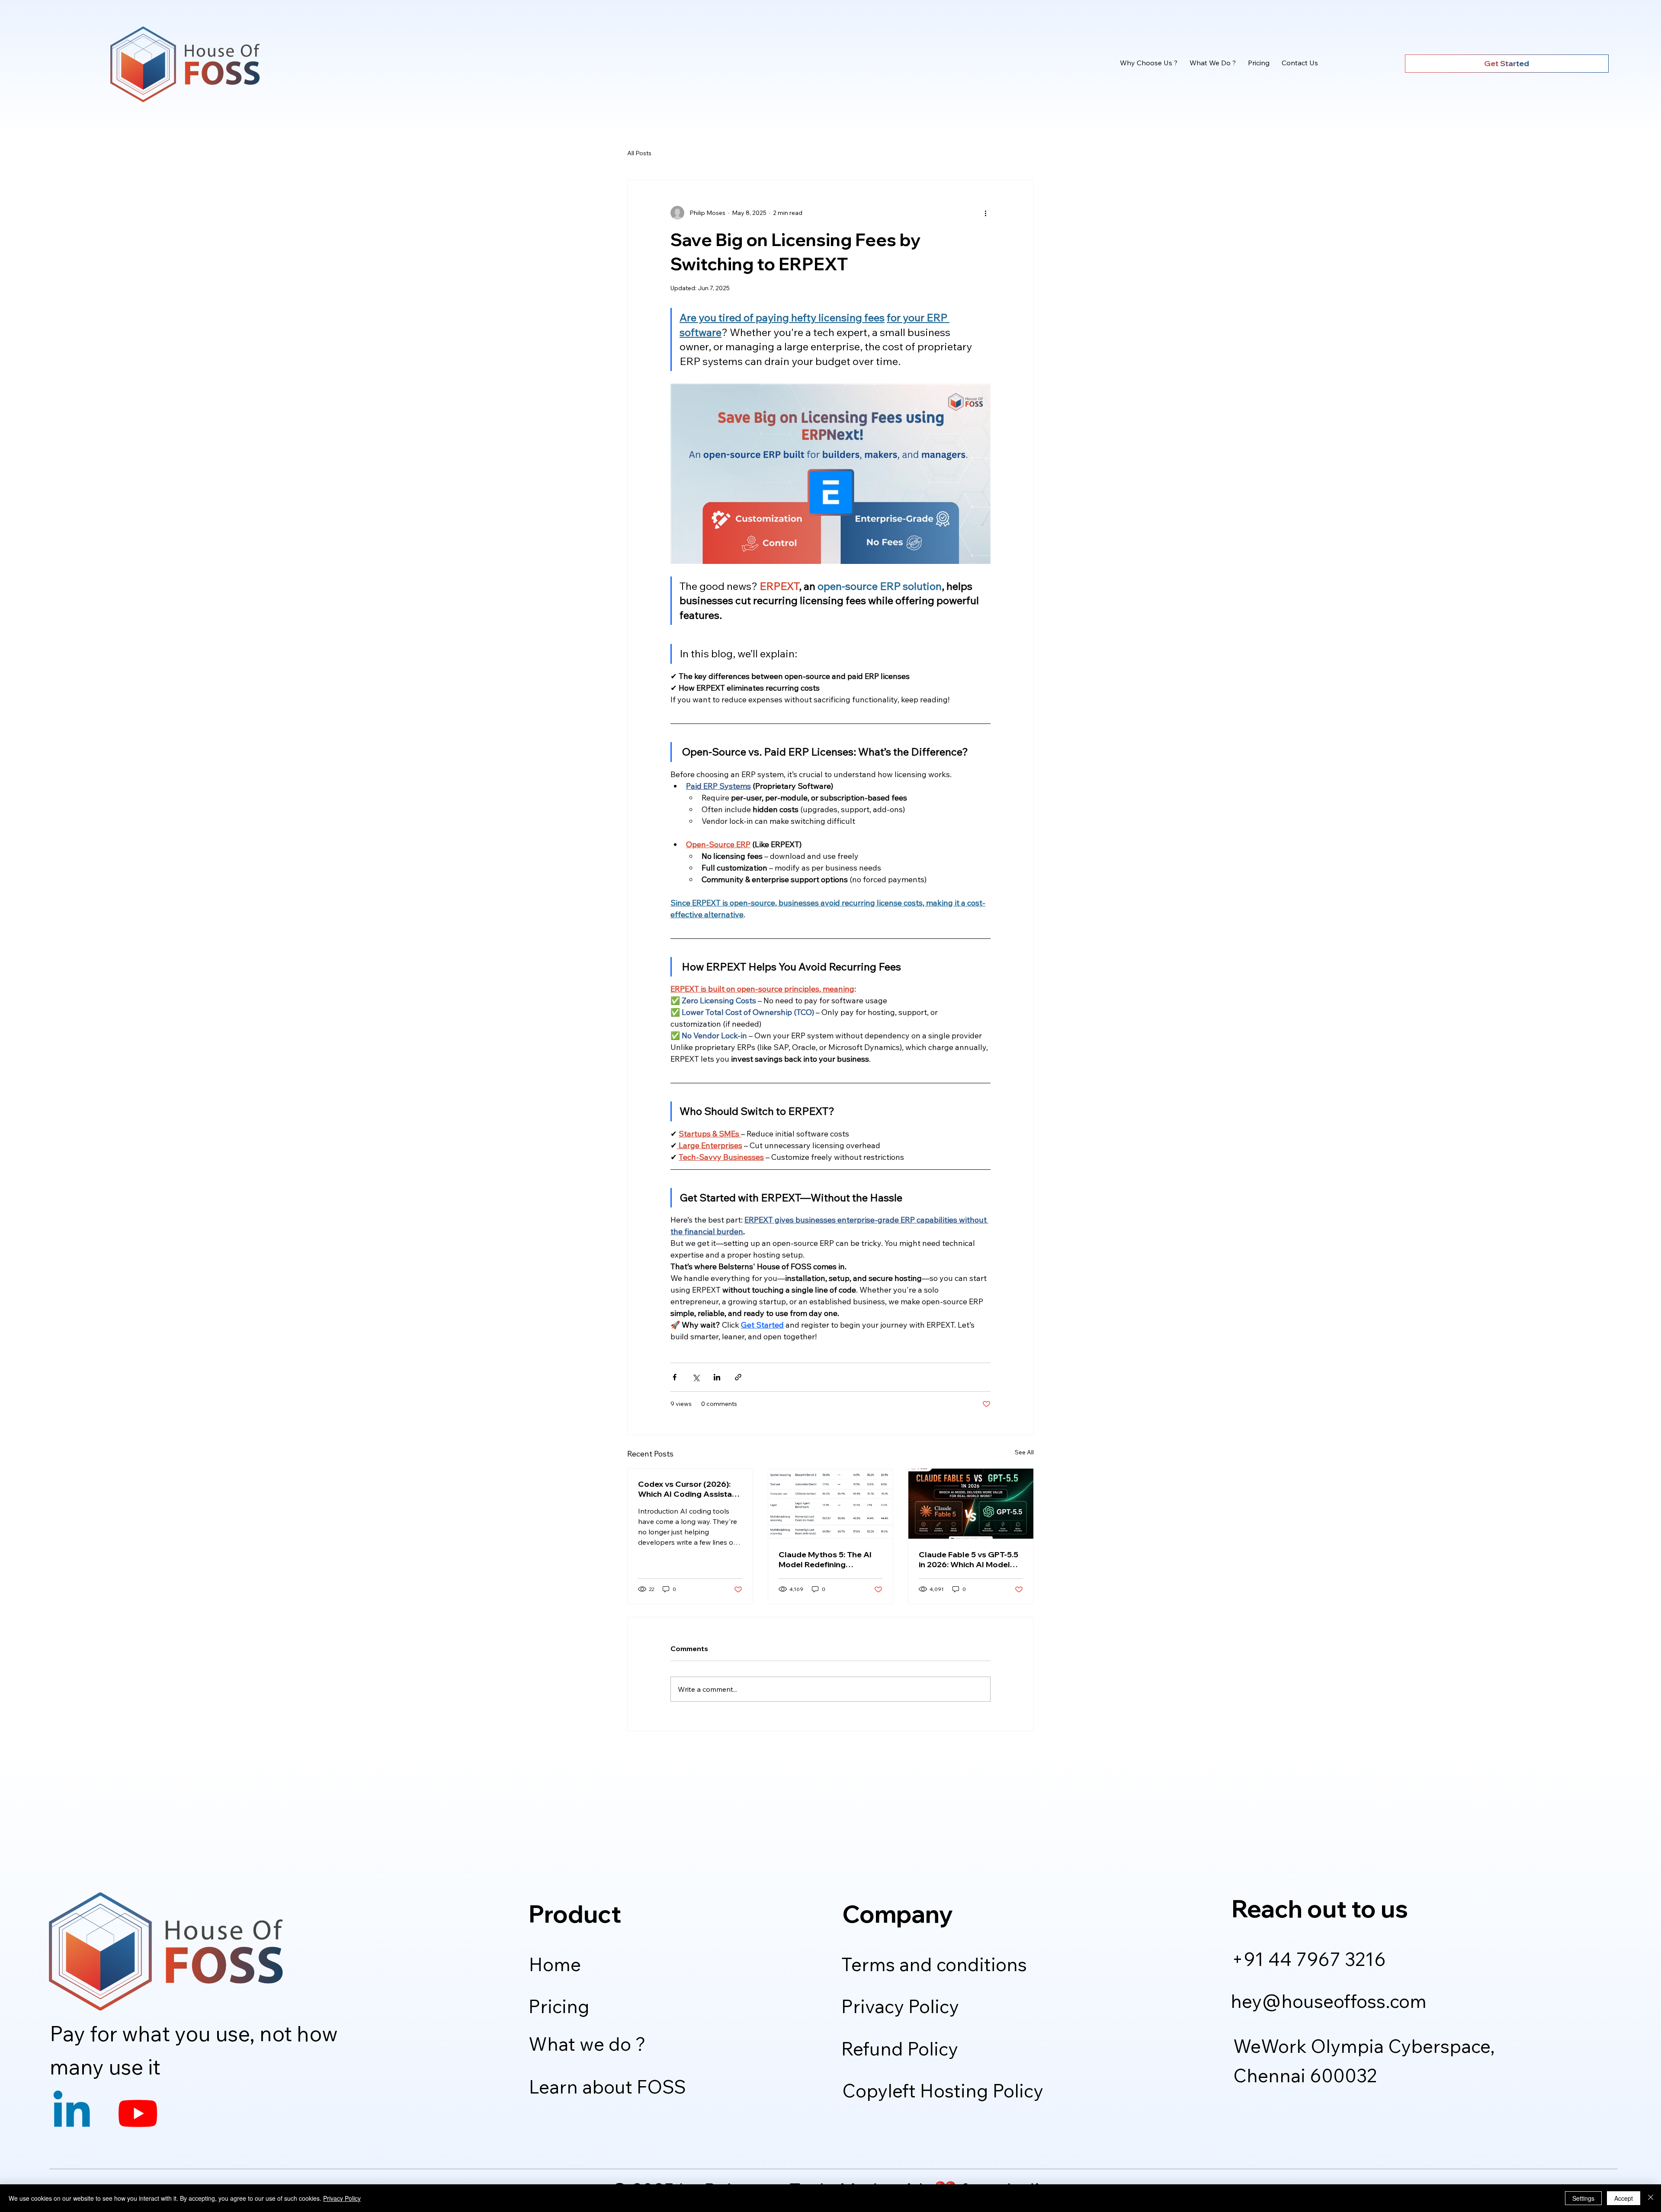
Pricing (559, 2006)
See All (1024, 1452)
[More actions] (985, 213)
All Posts (639, 153)
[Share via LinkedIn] (717, 1377)
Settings (1583, 2198)
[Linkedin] (72, 2113)
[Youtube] (138, 2113)
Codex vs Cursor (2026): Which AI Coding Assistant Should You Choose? (689, 1489)
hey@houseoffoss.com (1329, 2001)
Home (555, 1964)
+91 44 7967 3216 (1309, 1959)
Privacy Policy (900, 2006)
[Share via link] (738, 1377)
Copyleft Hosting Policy (943, 2090)
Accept (1624, 2198)
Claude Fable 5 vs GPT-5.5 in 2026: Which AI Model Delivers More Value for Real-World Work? (968, 1559)
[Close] (1651, 2198)
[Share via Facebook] (675, 1377)
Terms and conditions (934, 1964)
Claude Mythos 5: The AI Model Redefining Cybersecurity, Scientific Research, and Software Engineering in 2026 (825, 1559)
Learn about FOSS (608, 2087)
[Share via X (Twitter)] (696, 1377)
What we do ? (587, 2044)
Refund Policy (900, 2049)
